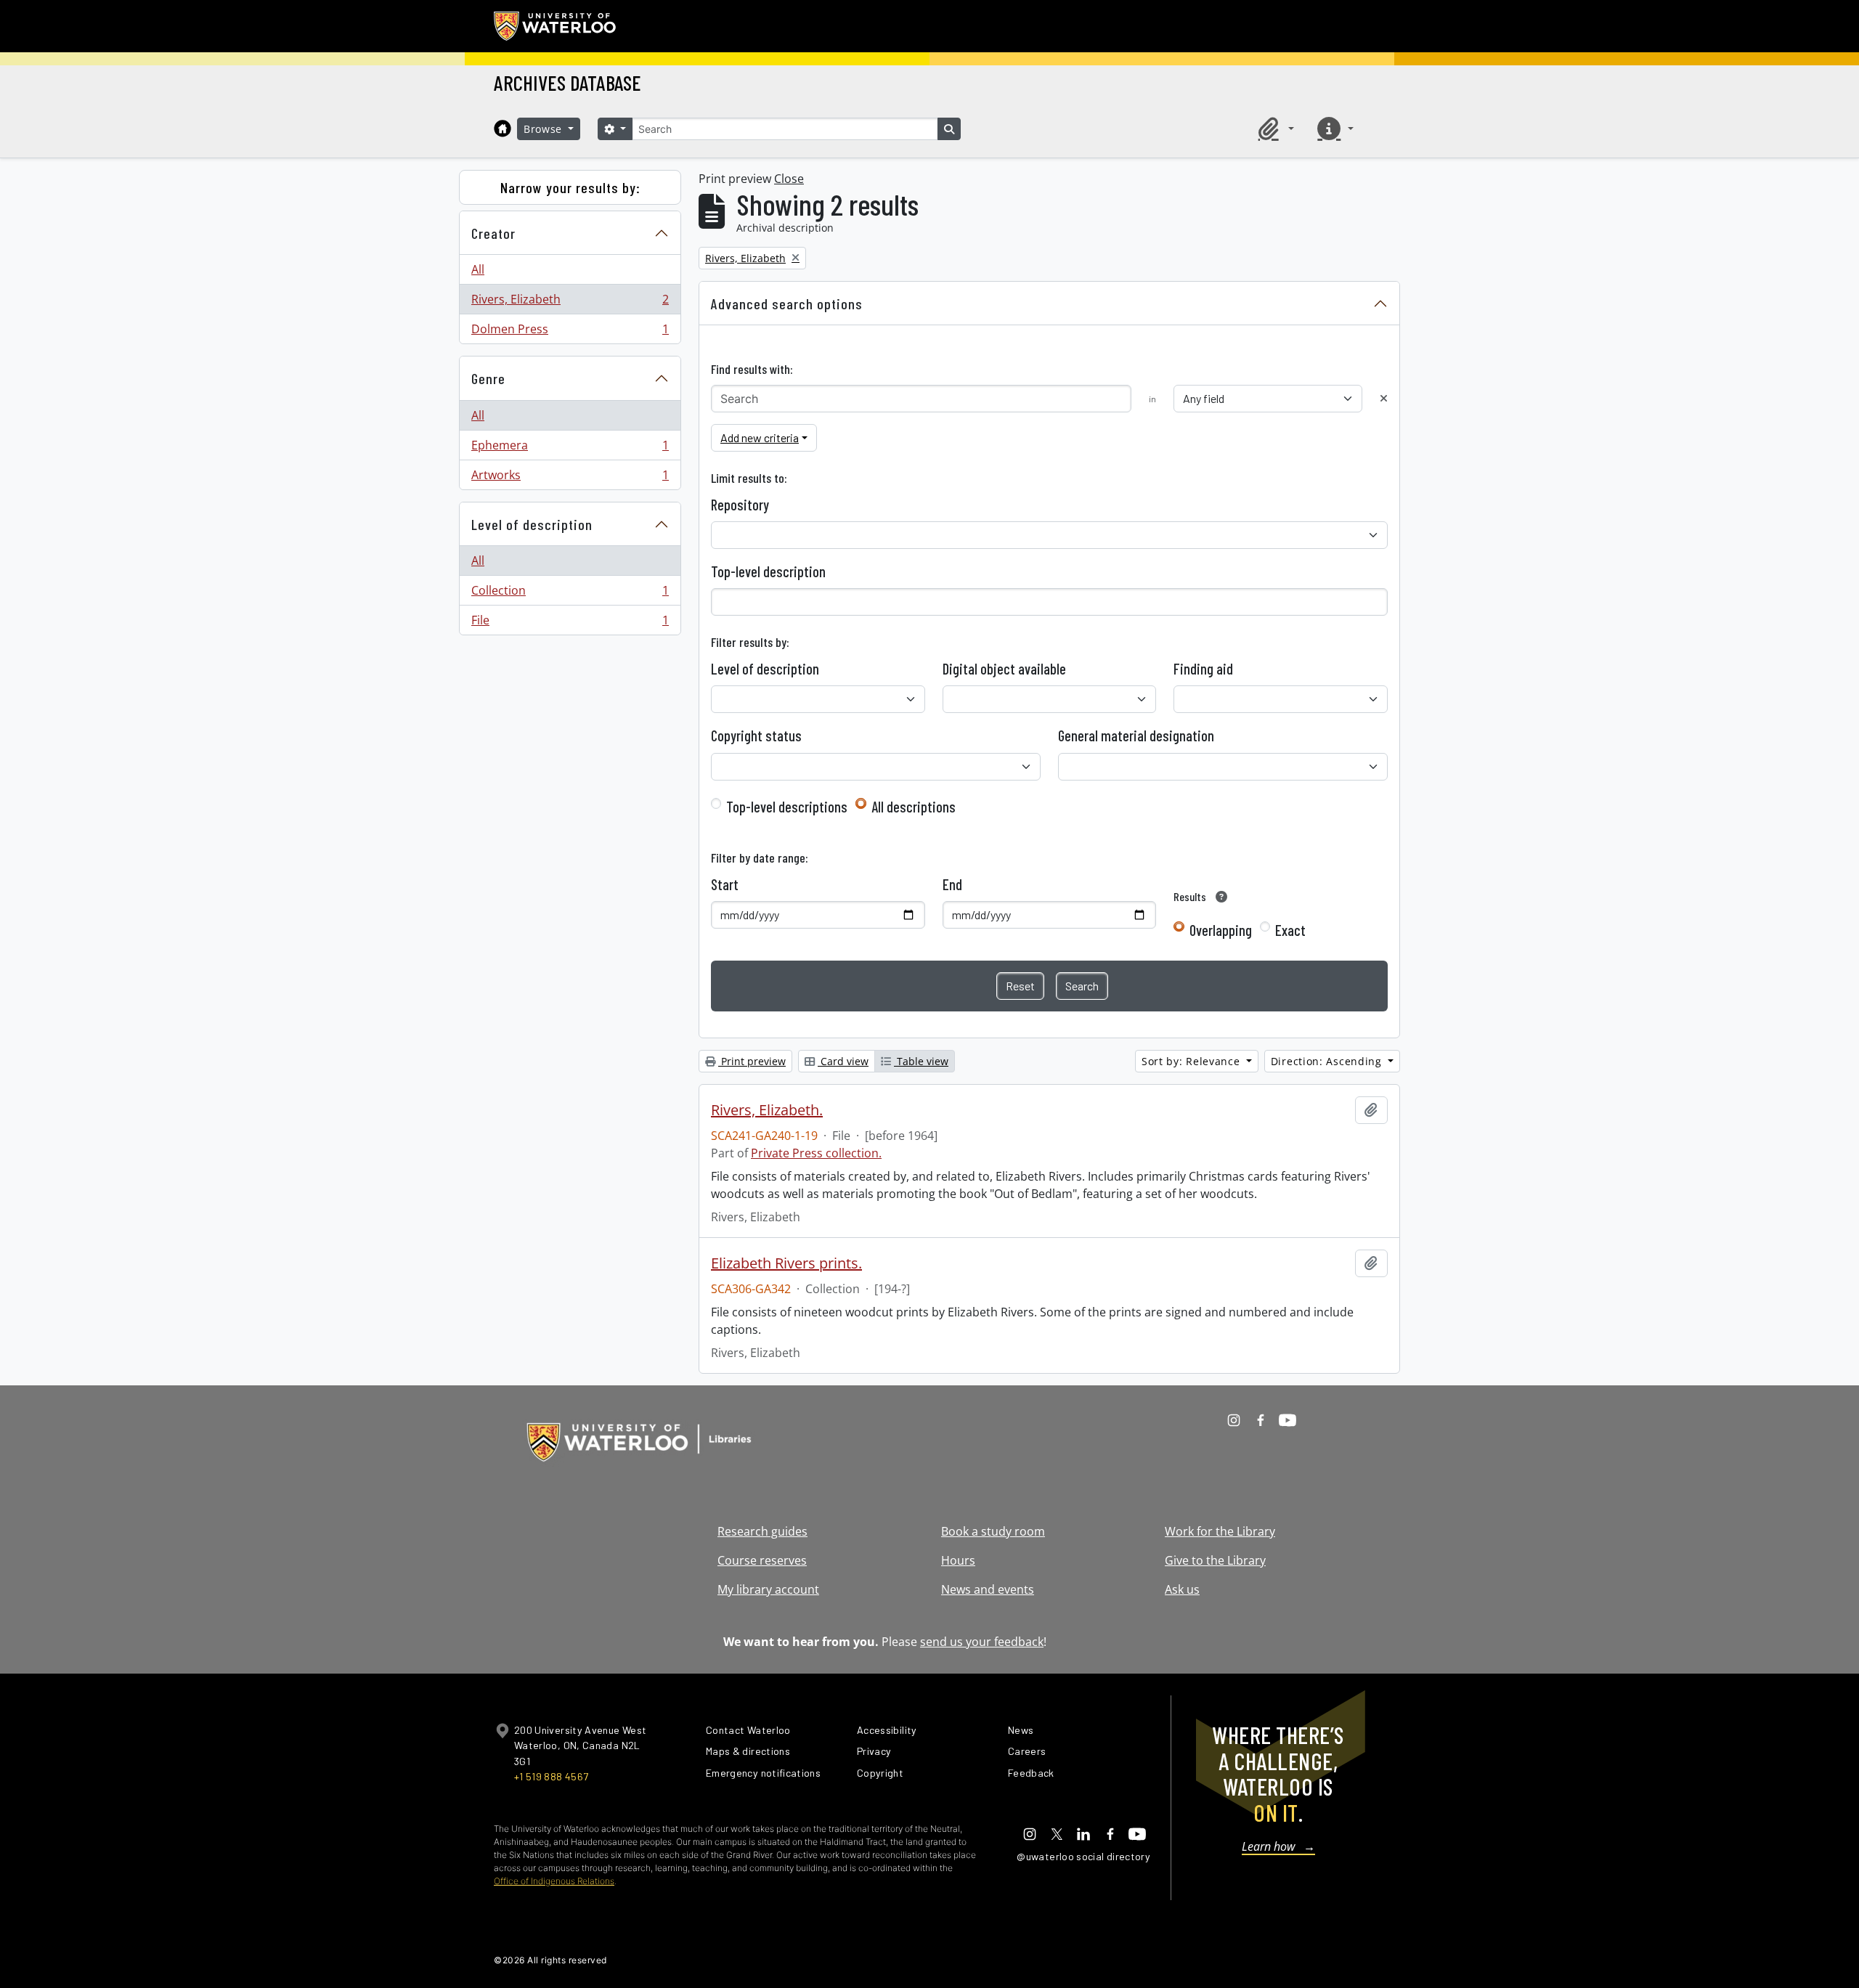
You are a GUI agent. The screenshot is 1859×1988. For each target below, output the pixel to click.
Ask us (1182, 1589)
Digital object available (1004, 669)
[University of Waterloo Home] (556, 26)
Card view (843, 1061)
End (952, 884)
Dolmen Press (570, 332)
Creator (493, 233)
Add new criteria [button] (760, 437)
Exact (1290, 930)
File (570, 623)
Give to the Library (1215, 1560)
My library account (768, 1589)
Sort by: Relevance (1192, 1061)
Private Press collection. (816, 1153)
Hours (958, 1560)
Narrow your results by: (570, 187)
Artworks (570, 478)
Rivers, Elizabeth (570, 303)
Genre (488, 378)
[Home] (503, 129)
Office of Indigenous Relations (554, 1881)
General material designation (1136, 736)
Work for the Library (1220, 1531)
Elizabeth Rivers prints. (786, 1263)
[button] (1274, 129)
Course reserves (762, 1560)
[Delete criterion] (1384, 398)
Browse (545, 129)
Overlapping (1221, 930)
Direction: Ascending (1328, 1061)
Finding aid (1203, 669)
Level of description (532, 524)
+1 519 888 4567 (551, 1776)
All (478, 269)
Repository (740, 505)
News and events (988, 1589)
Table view (921, 1061)
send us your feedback (982, 1642)
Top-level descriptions (787, 807)
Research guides (762, 1531)
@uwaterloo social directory (1083, 1856)
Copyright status (756, 736)
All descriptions (914, 807)
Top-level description (768, 571)
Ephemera (570, 449)
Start (725, 884)
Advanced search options (787, 304)
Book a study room (993, 1531)
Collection (570, 594)
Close (789, 179)
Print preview (752, 1061)
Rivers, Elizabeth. (767, 1110)
